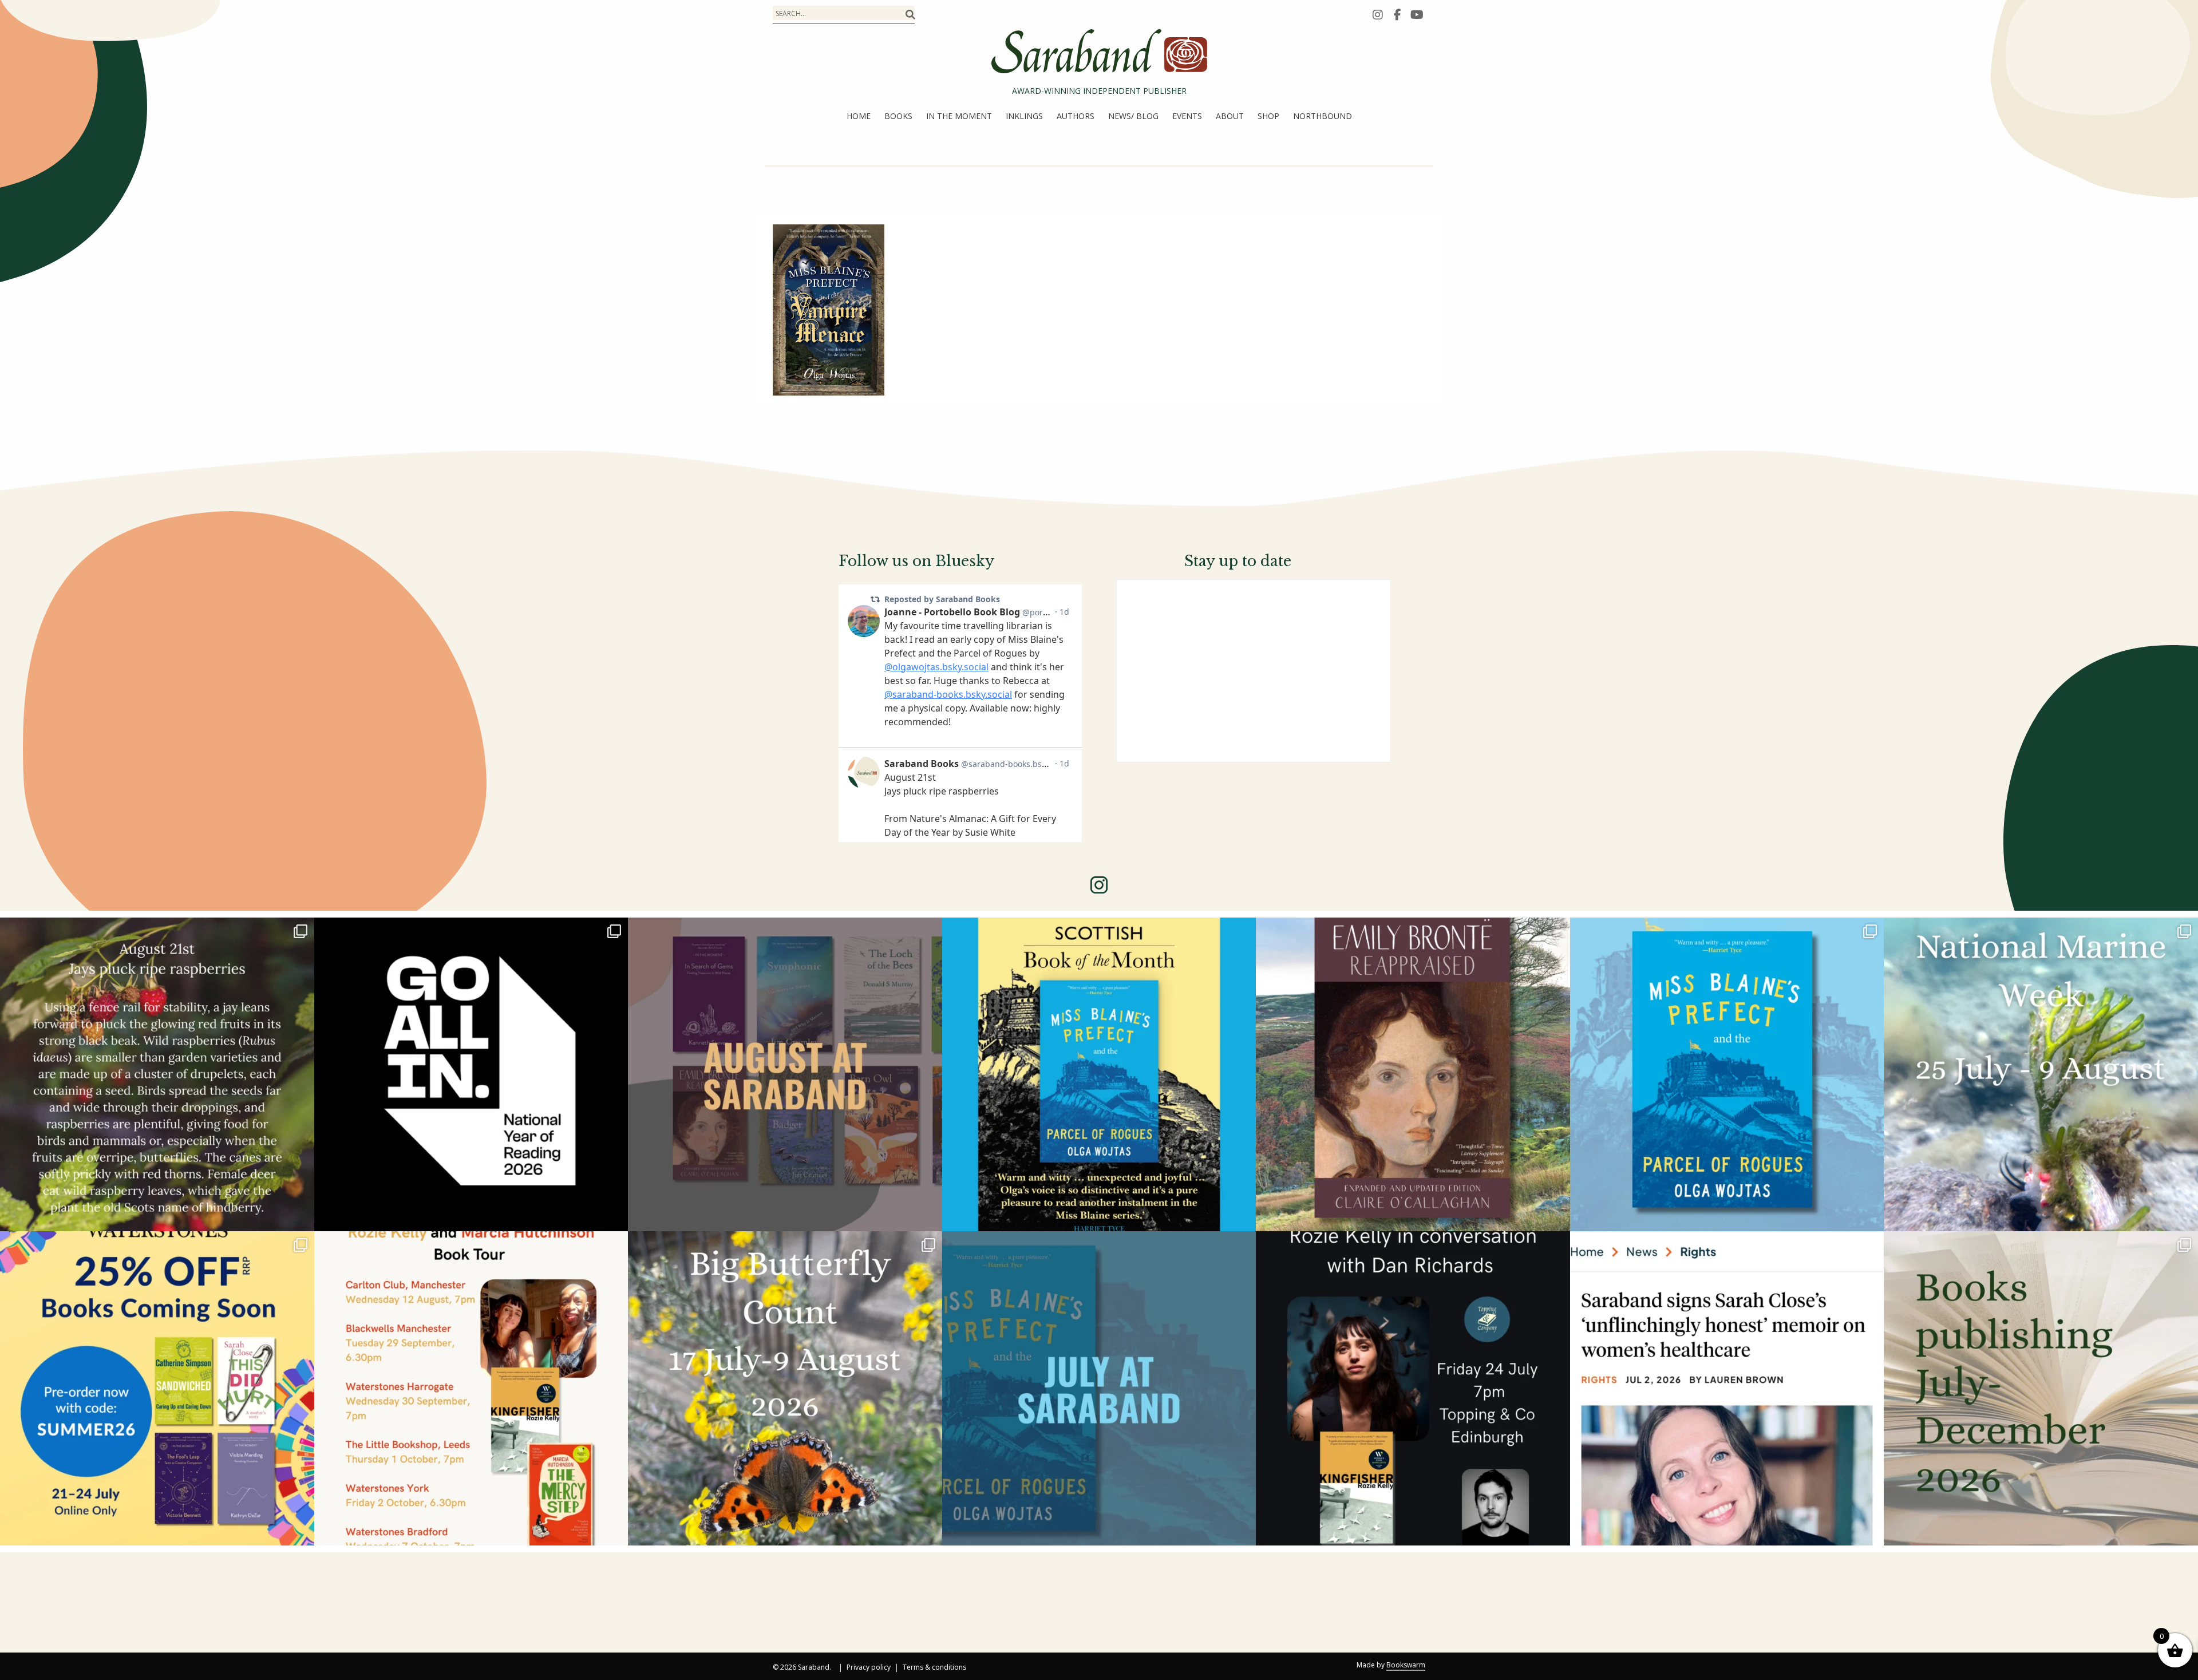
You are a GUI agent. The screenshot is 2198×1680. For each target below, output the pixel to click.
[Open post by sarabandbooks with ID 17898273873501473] (785, 1388)
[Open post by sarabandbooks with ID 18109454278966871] (1099, 1388)
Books (898, 116)
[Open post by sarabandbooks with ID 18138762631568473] (2041, 1075)
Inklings (1024, 116)
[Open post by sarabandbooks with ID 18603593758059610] (2041, 1388)
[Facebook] (1397, 14)
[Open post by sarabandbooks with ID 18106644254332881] (1727, 1075)
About (1230, 116)
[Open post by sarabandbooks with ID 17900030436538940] (471, 1388)
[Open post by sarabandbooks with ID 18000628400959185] (1413, 1388)
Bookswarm (1406, 1665)
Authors (1076, 116)
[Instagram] (1378, 14)
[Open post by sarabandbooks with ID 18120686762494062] (1099, 1075)
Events (1187, 116)
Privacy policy (869, 1668)
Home (859, 116)
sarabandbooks (154, 931)
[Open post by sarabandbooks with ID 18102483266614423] (157, 1388)
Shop (1268, 116)
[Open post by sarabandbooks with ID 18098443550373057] (471, 1075)
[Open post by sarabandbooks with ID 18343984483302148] (1413, 1075)
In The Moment (959, 116)
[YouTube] (1417, 14)
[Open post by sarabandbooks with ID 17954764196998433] (785, 1075)
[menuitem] (859, 116)
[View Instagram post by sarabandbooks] (303, 1217)
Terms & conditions (934, 1668)
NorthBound (1323, 116)
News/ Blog (1133, 116)
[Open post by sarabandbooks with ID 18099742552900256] (1727, 1388)
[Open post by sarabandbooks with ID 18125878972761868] (157, 1075)
